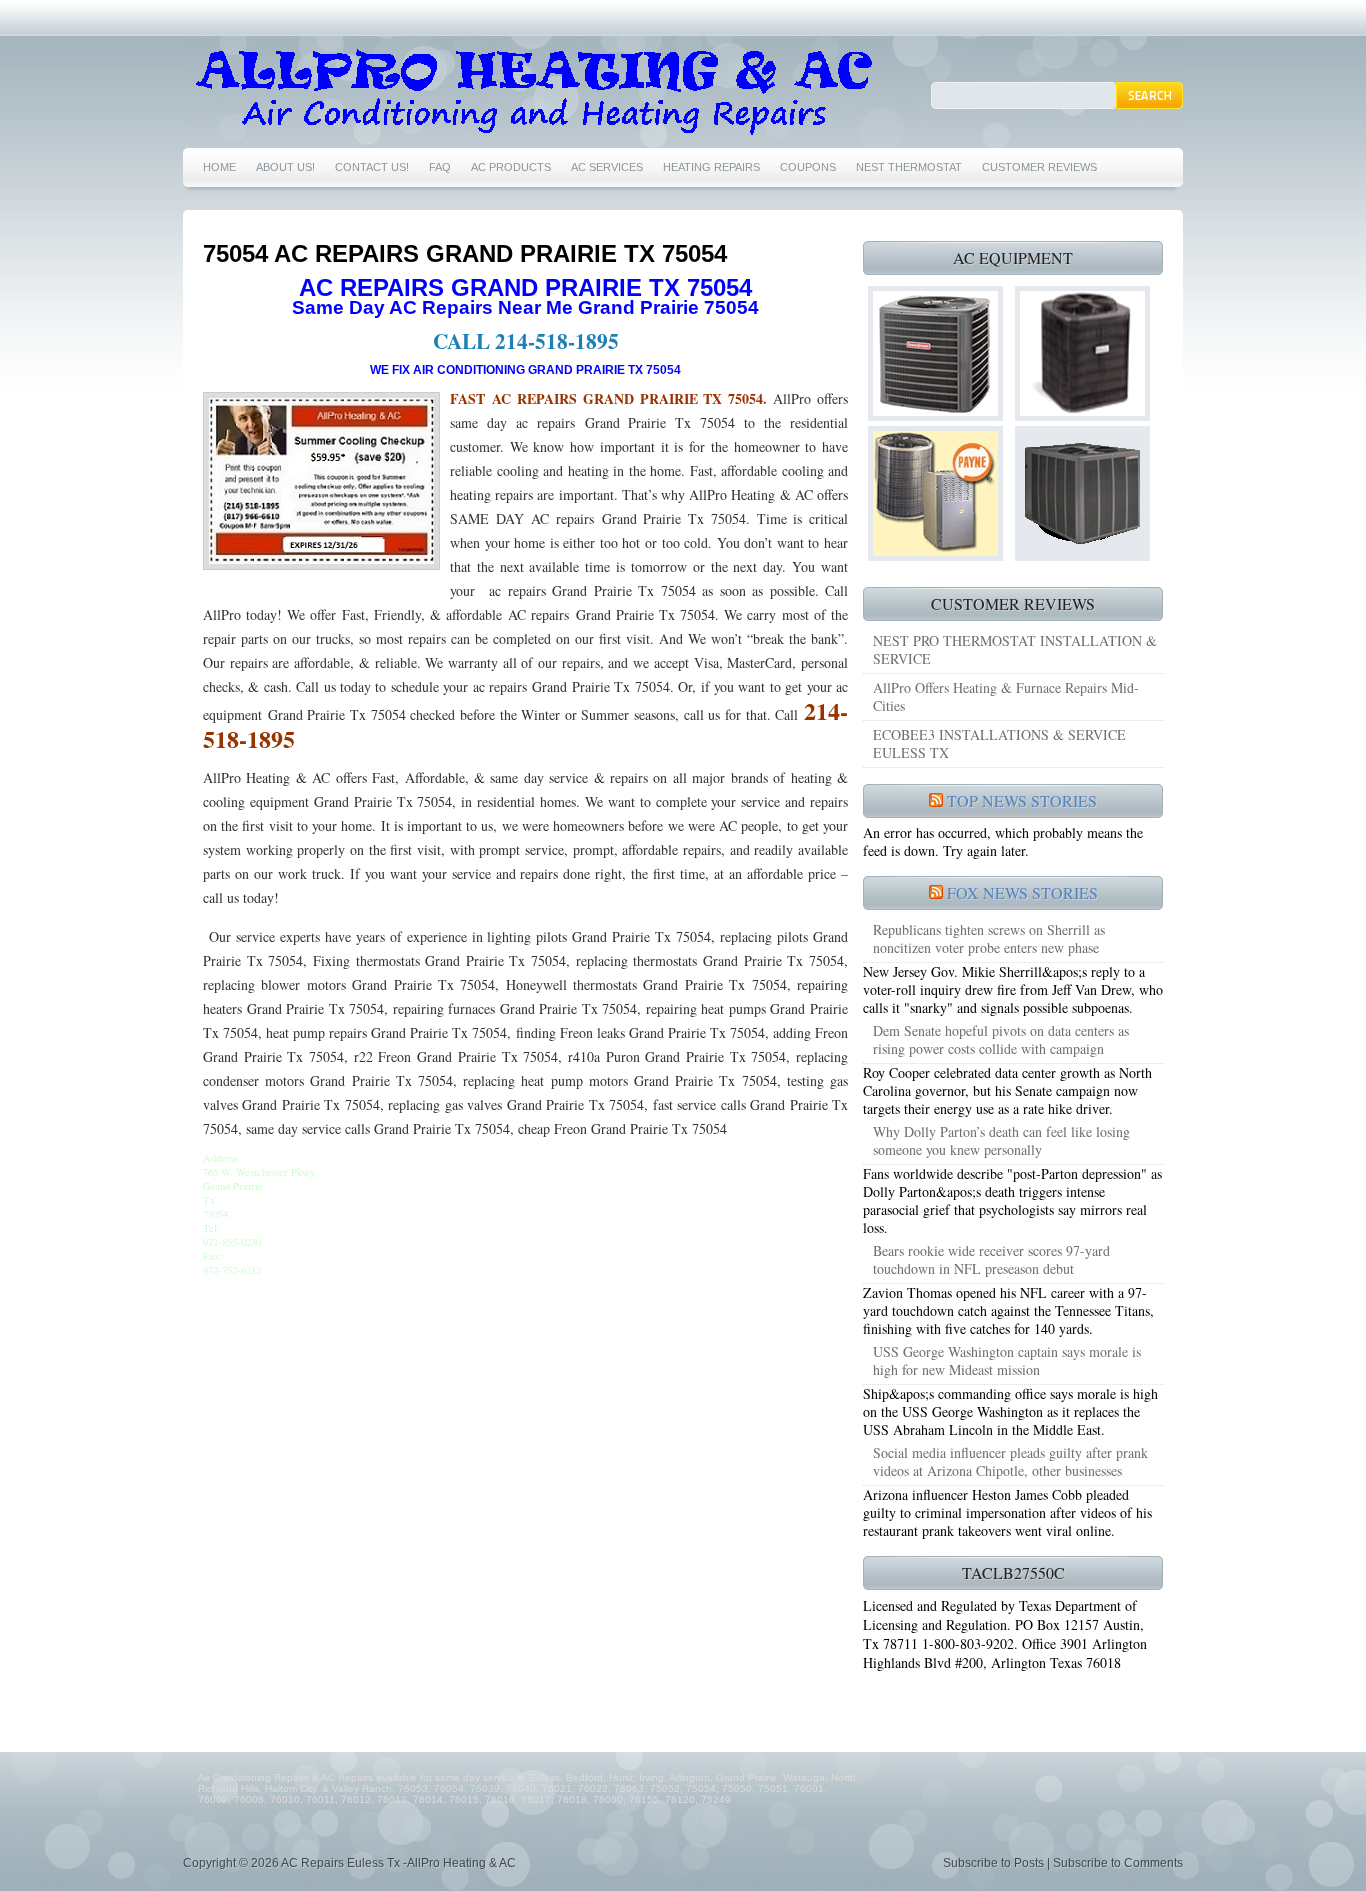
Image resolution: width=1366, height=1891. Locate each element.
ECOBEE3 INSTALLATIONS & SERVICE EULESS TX (999, 743)
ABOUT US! (285, 167)
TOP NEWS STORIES (1022, 800)
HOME (219, 167)
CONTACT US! (372, 167)
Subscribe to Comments (1118, 1863)
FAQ (440, 167)
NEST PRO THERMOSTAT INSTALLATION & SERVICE (1015, 649)
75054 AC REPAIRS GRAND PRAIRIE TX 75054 (465, 253)
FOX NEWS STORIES (1022, 892)
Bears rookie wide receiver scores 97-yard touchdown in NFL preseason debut (991, 1259)
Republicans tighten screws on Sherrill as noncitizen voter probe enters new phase (989, 938)
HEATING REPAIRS (711, 167)
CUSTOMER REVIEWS (1039, 167)
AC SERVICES (607, 167)
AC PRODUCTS (511, 167)
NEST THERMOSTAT (909, 167)
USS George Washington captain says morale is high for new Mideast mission (1007, 1360)
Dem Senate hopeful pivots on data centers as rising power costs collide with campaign (1001, 1039)
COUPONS (808, 167)
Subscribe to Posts (993, 1863)
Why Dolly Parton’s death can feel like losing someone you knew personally (1001, 1140)
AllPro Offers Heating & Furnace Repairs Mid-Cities (1006, 696)
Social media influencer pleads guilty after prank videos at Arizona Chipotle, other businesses (1010, 1461)
